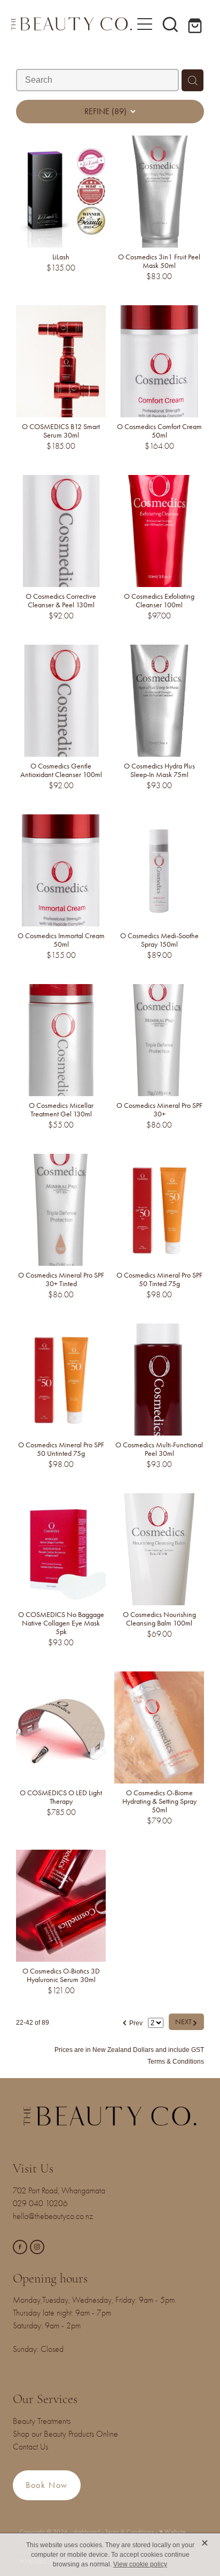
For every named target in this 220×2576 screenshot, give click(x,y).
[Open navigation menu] (145, 24)
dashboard (87, 2532)
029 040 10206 (42, 2204)
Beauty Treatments (42, 2421)
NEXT (186, 2022)
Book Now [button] (47, 2485)
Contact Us (30, 2447)
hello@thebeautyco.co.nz (53, 2216)
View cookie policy (140, 2564)
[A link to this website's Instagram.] (37, 2247)
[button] (170, 24)
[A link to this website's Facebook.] (20, 2247)
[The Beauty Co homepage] (72, 24)
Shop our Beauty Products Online (65, 2434)
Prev (132, 2022)
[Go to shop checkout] (196, 24)
